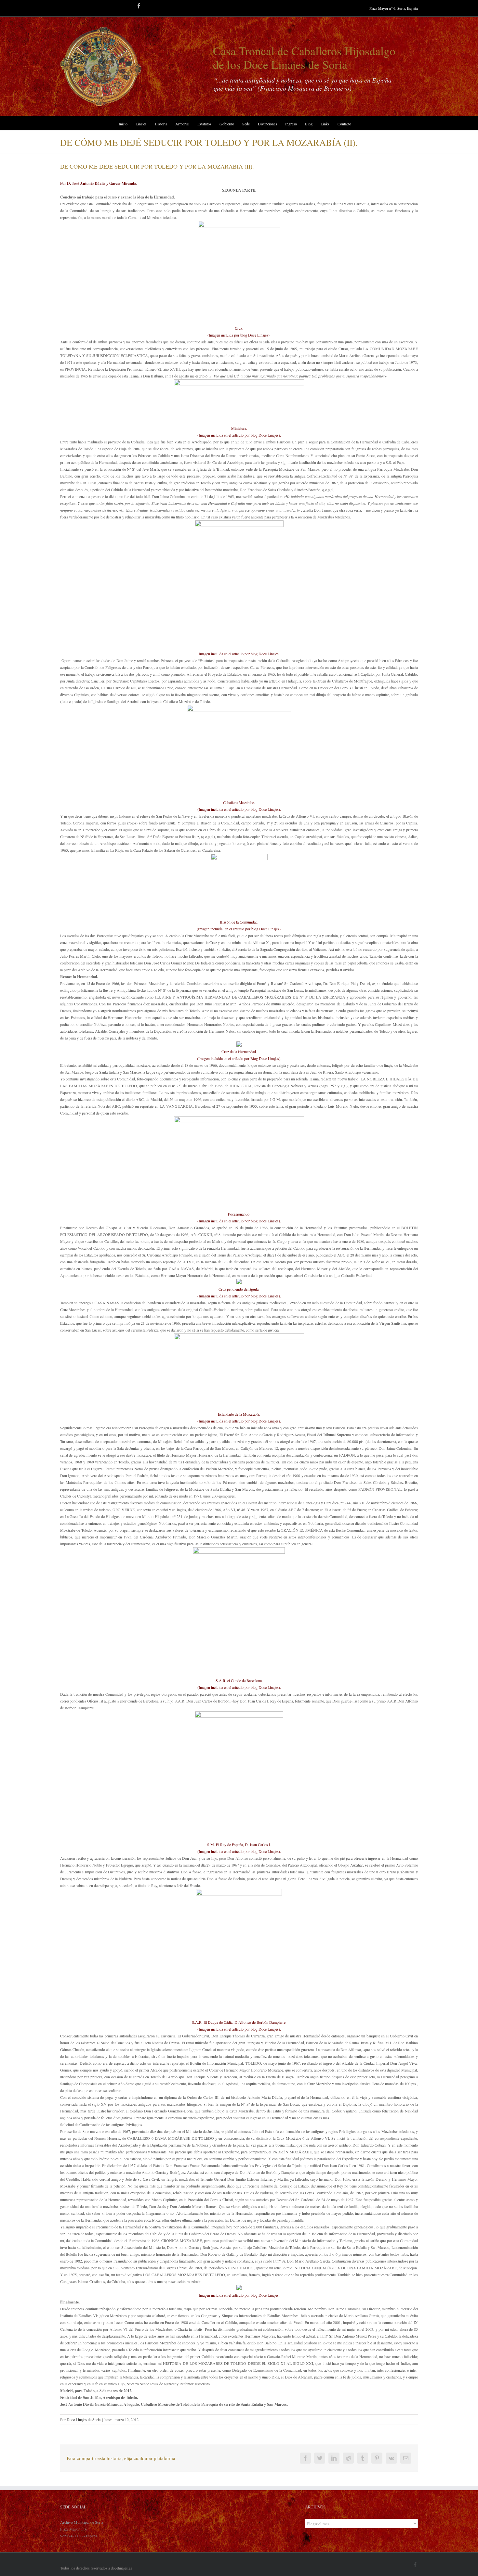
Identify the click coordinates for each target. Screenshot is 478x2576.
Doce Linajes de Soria (84, 2419)
